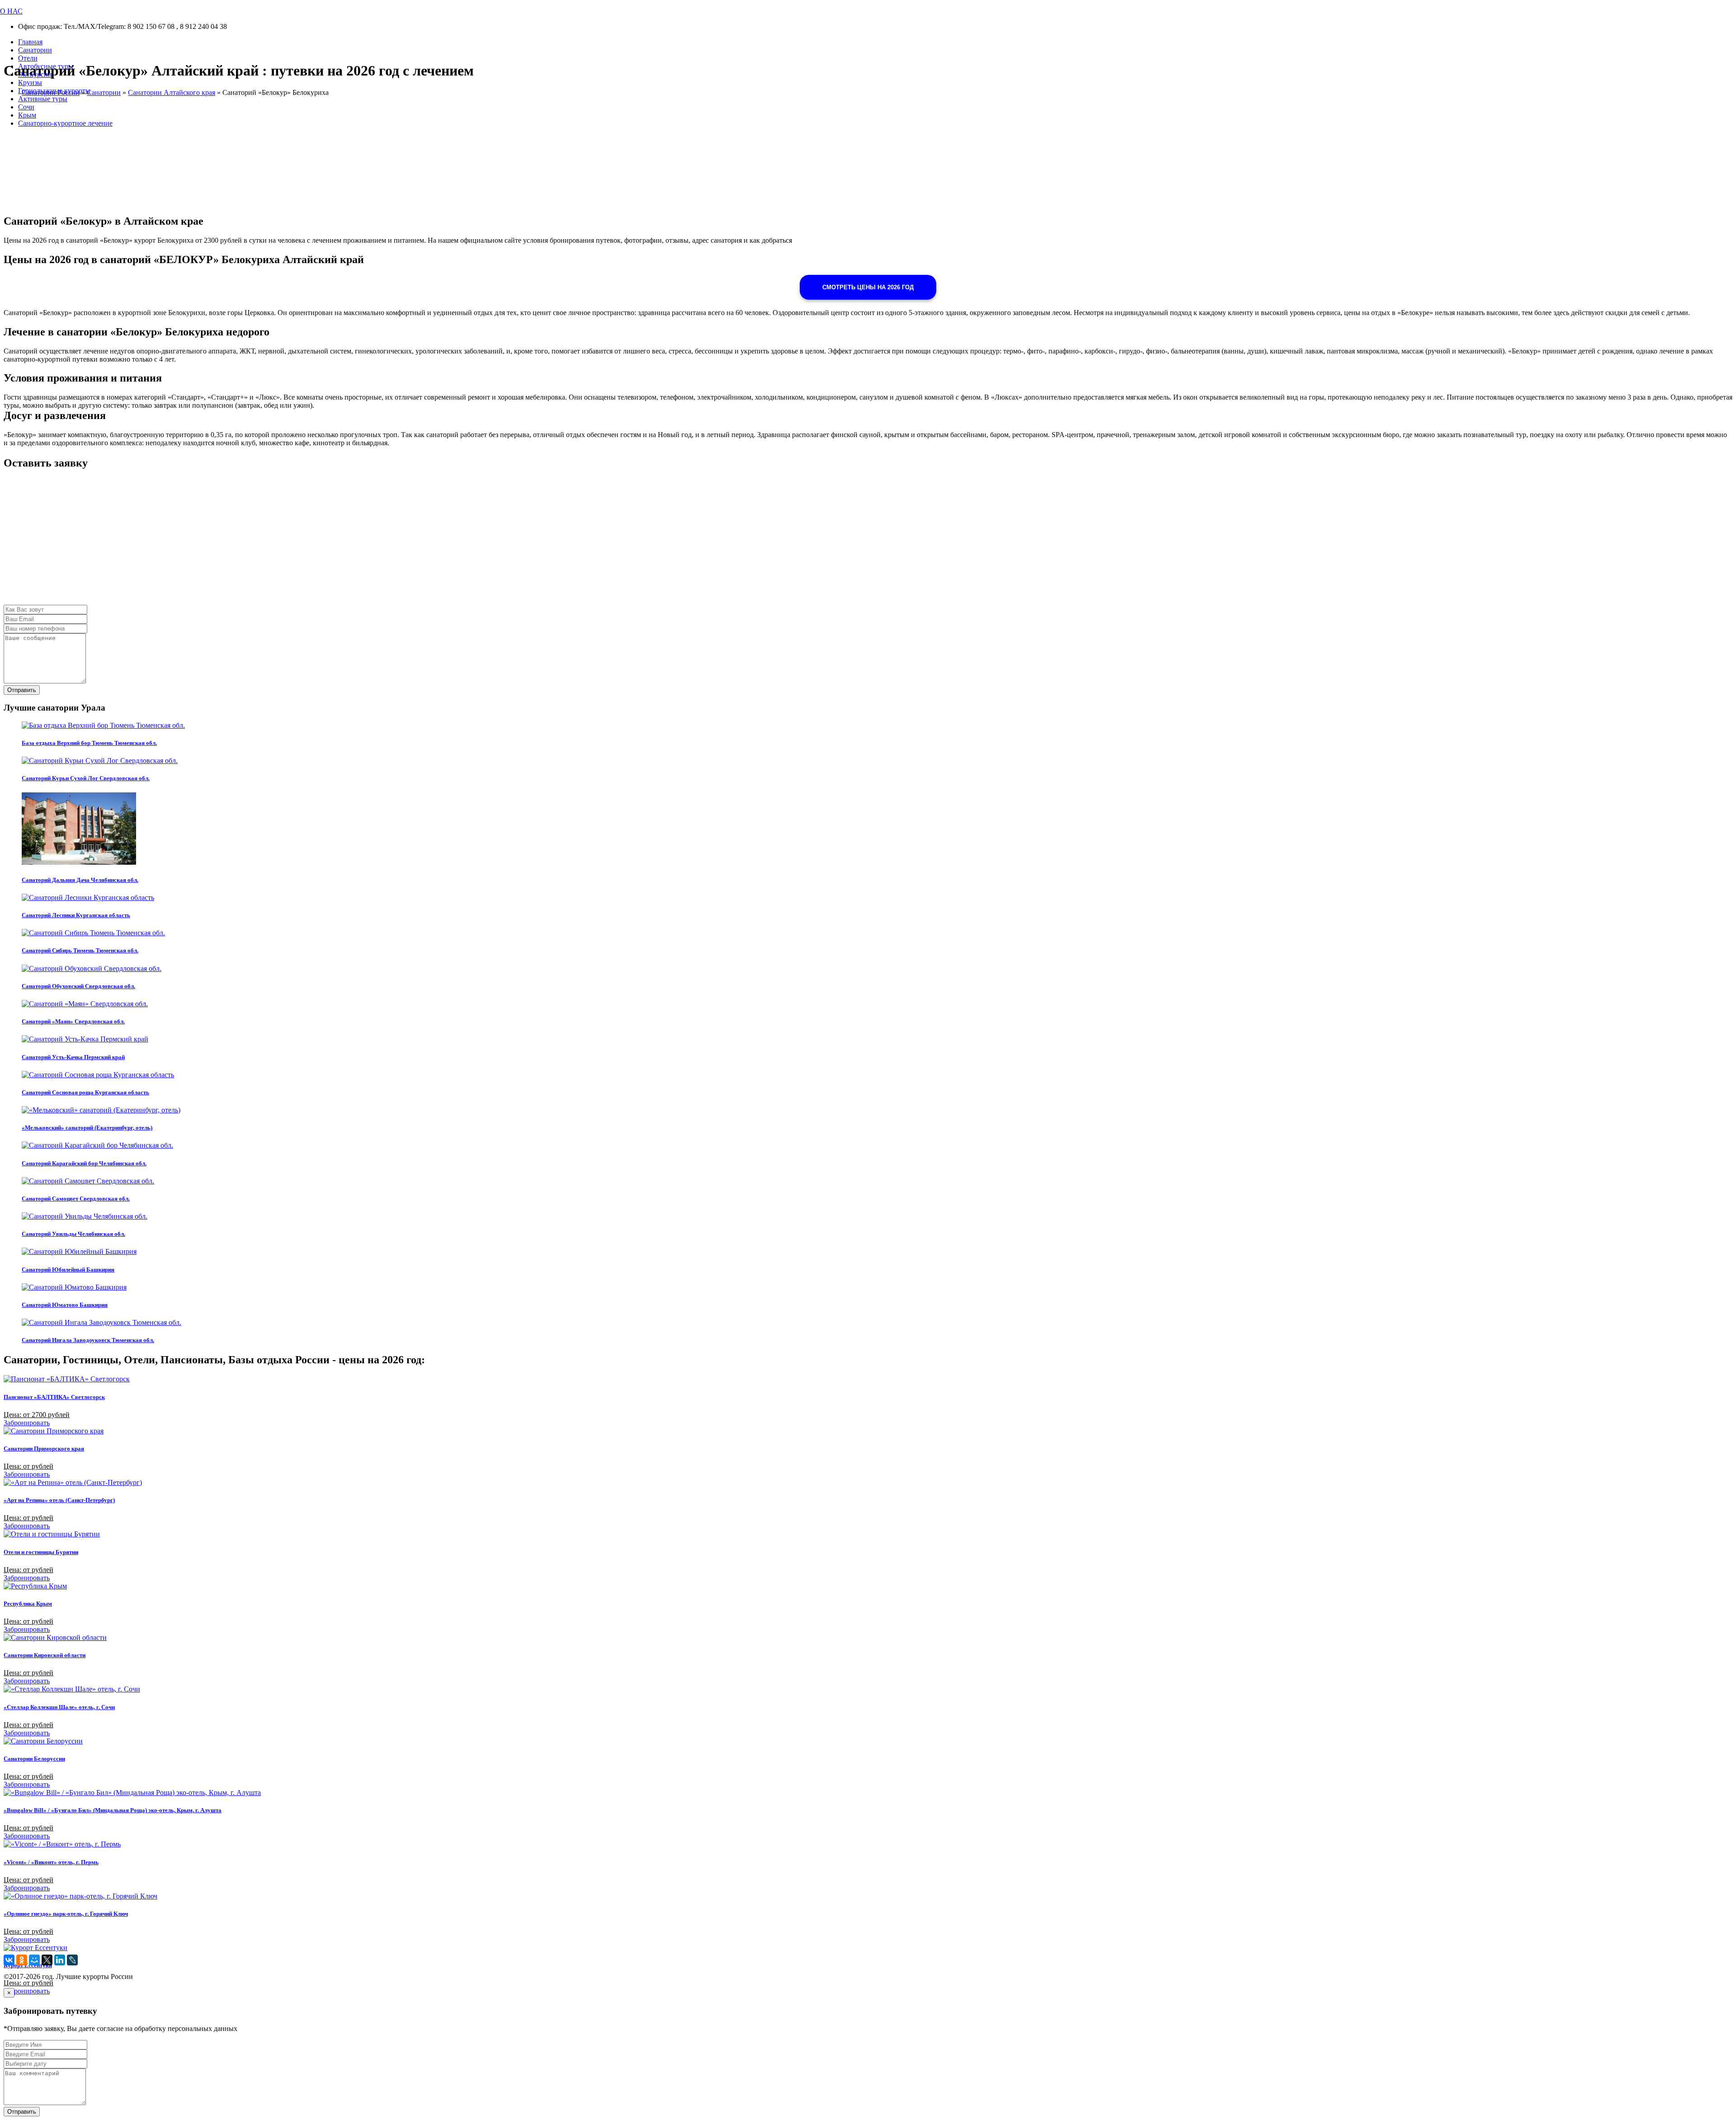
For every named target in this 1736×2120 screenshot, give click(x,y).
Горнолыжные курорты (54, 91)
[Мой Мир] (34, 1960)
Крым (27, 115)
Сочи (26, 107)
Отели (28, 58)
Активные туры (43, 99)
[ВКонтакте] (9, 1960)
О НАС (11, 11)
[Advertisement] (275, 542)
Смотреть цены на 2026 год (868, 287)
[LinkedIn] (60, 1960)
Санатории (35, 50)
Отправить (22, 690)
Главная (30, 42)
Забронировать (27, 1423)
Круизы (30, 82)
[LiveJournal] (72, 1960)
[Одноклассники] (22, 1960)
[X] (47, 1960)
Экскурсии (35, 74)
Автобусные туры (46, 66)
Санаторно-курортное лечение (65, 123)
